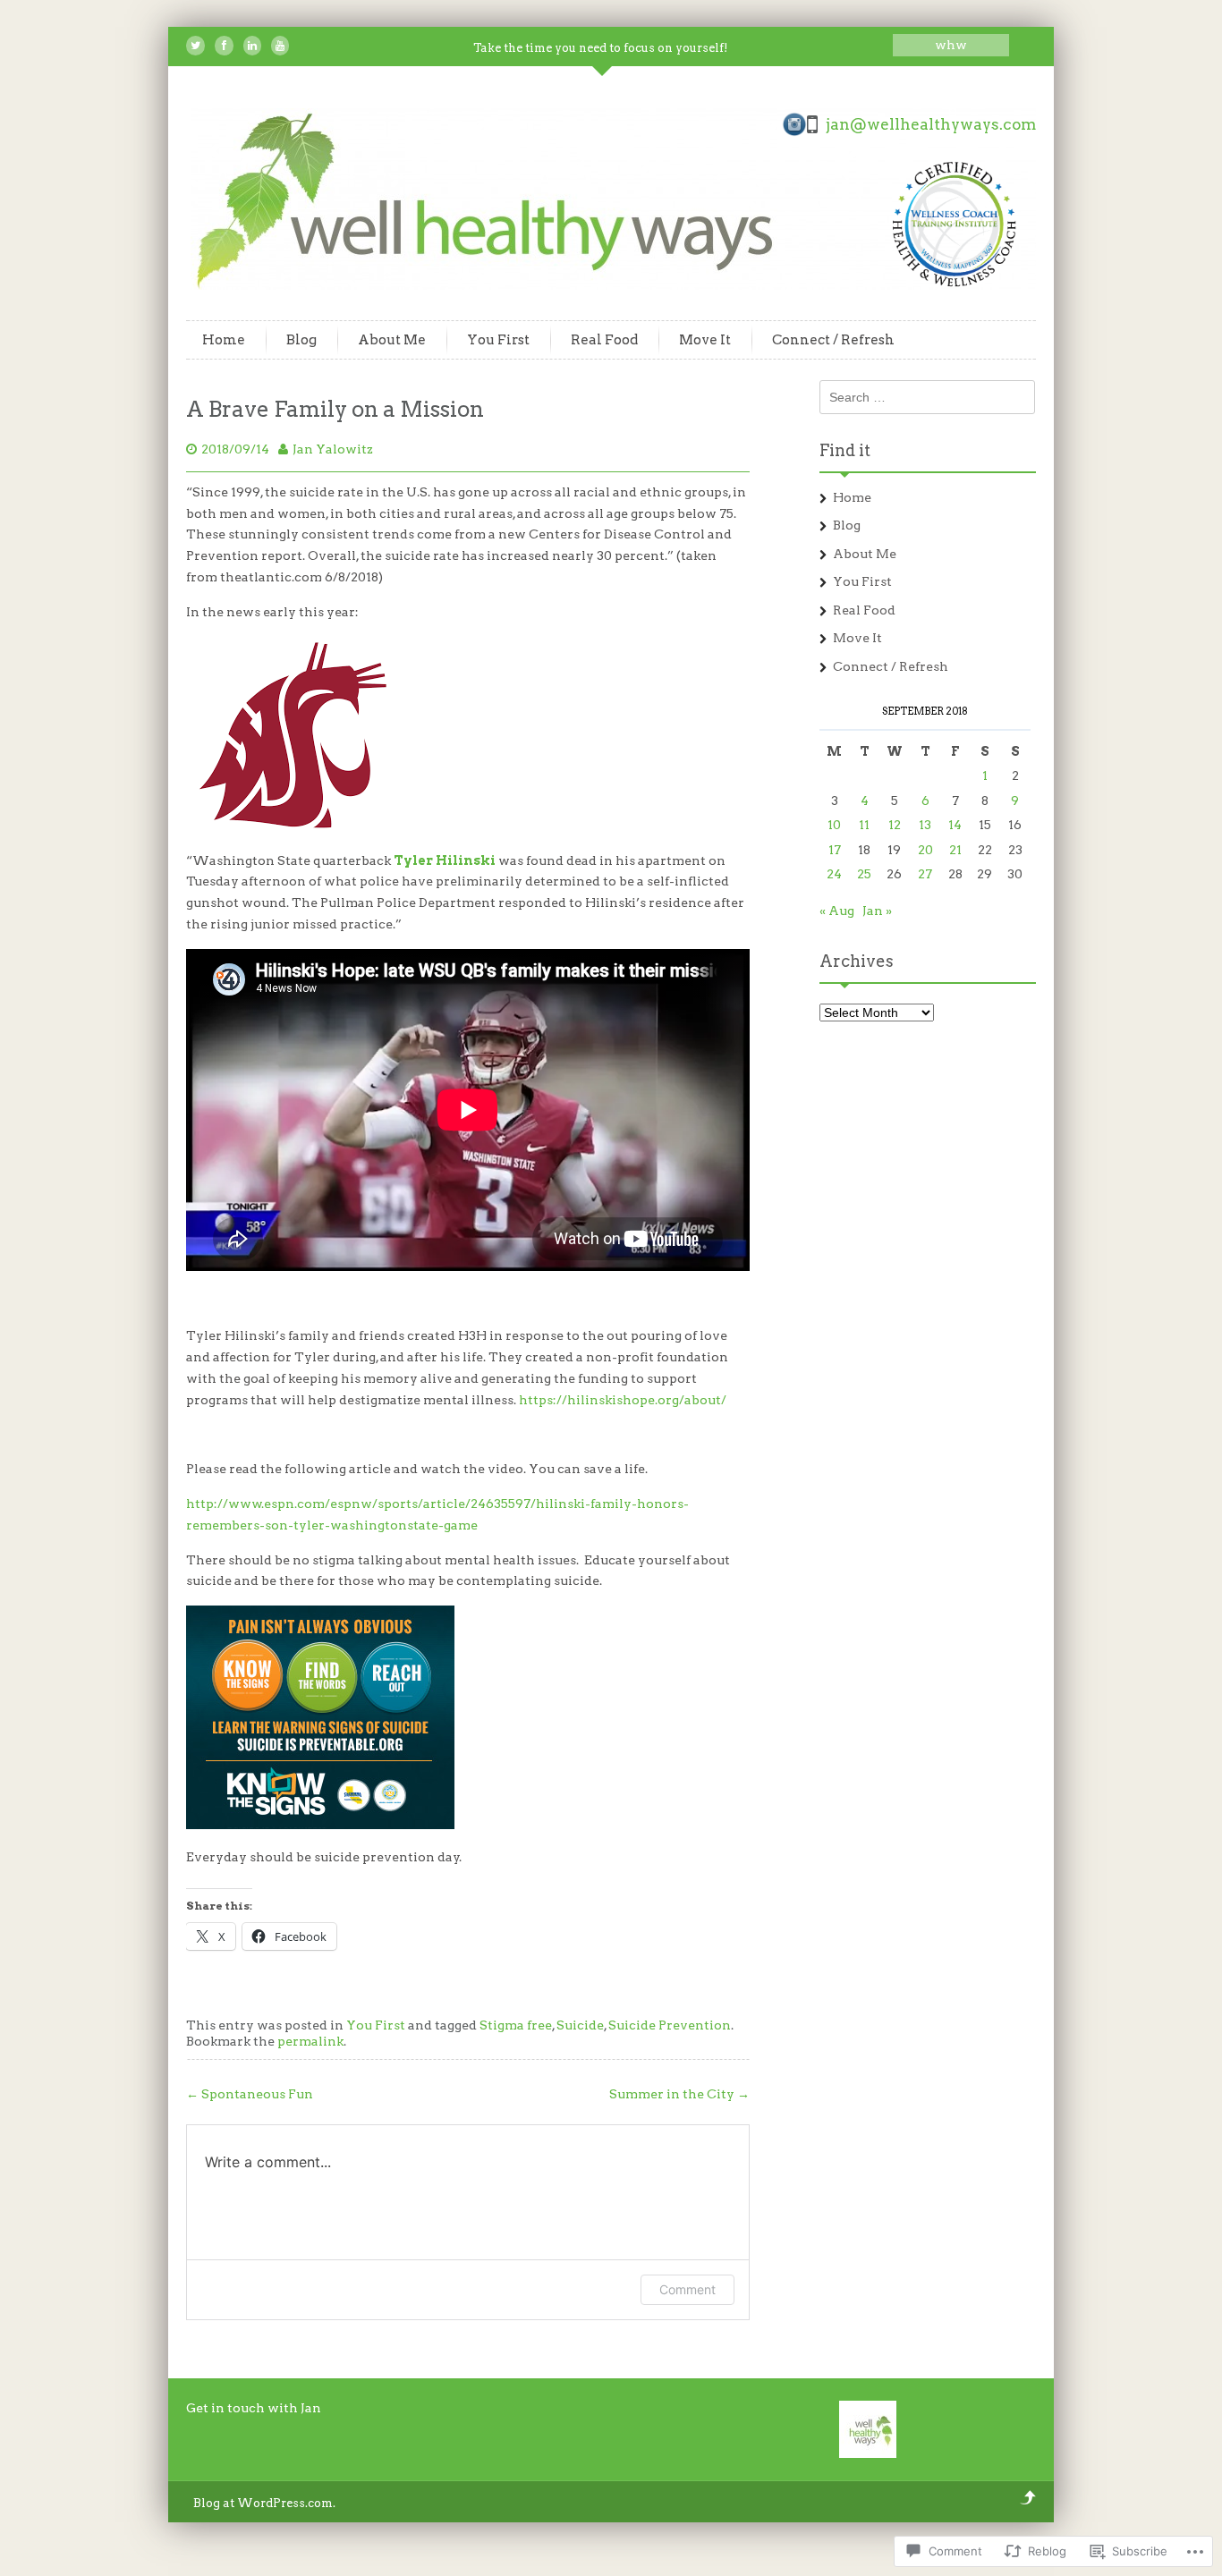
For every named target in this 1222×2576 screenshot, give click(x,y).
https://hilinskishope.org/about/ (623, 1400)
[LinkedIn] (252, 46)
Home (224, 340)
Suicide (580, 2025)
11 (864, 825)
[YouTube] (280, 46)
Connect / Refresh (833, 340)
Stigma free (516, 2025)
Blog (301, 340)
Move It (705, 340)
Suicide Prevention (670, 2025)
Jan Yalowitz (333, 449)
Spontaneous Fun (250, 2094)
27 (925, 874)
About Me (392, 340)
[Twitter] (195, 46)
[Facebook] (224, 46)
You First (498, 340)
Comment (687, 2289)
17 (835, 850)
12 (895, 825)
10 (834, 825)
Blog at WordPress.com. (264, 2503)
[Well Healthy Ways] (615, 285)
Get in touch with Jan (254, 2408)
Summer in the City (679, 2094)
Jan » (877, 911)
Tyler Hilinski (445, 860)
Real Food (604, 340)
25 (864, 874)
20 (925, 850)
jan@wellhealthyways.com (931, 124)
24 (834, 874)
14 (955, 825)
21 (955, 850)
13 (925, 825)
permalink (310, 2041)
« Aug (837, 911)
